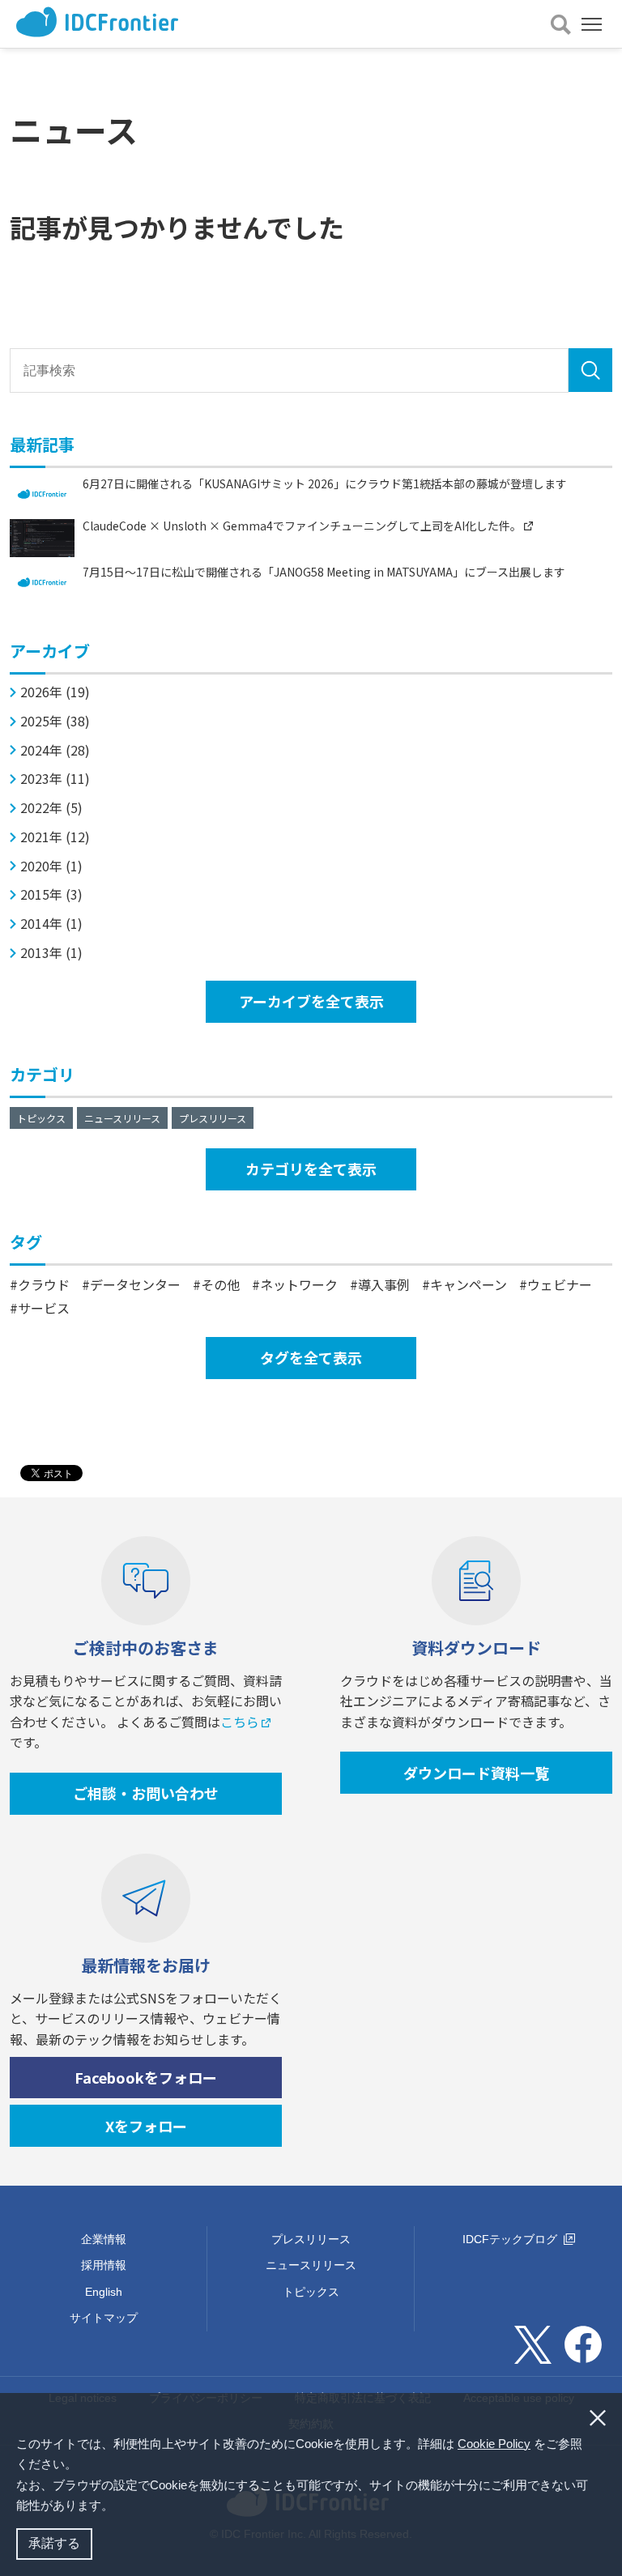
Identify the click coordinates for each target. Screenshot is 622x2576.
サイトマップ (104, 2318)
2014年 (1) (51, 924)
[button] (119, 2507)
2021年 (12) (55, 837)
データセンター (135, 1284)
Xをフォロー (146, 2126)
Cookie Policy (494, 2444)
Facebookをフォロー (146, 2077)
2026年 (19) (55, 692)
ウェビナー (560, 1284)
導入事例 (384, 1284)
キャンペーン (469, 1284)
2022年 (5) (51, 808)
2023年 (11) (55, 779)
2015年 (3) (51, 894)
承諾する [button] (54, 2543)
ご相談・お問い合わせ (146, 1793)
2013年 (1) (51, 953)
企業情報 (104, 2239)
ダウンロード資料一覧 (476, 1773)
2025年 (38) (55, 721)
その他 (220, 1284)
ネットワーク (299, 1284)
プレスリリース (213, 1118)
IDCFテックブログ (511, 2239)
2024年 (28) (55, 750)
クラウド (44, 1284)
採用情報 (104, 2265)
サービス (44, 1308)
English (104, 2292)
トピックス (41, 1118)
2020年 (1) (51, 866)
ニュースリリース (122, 1118)
